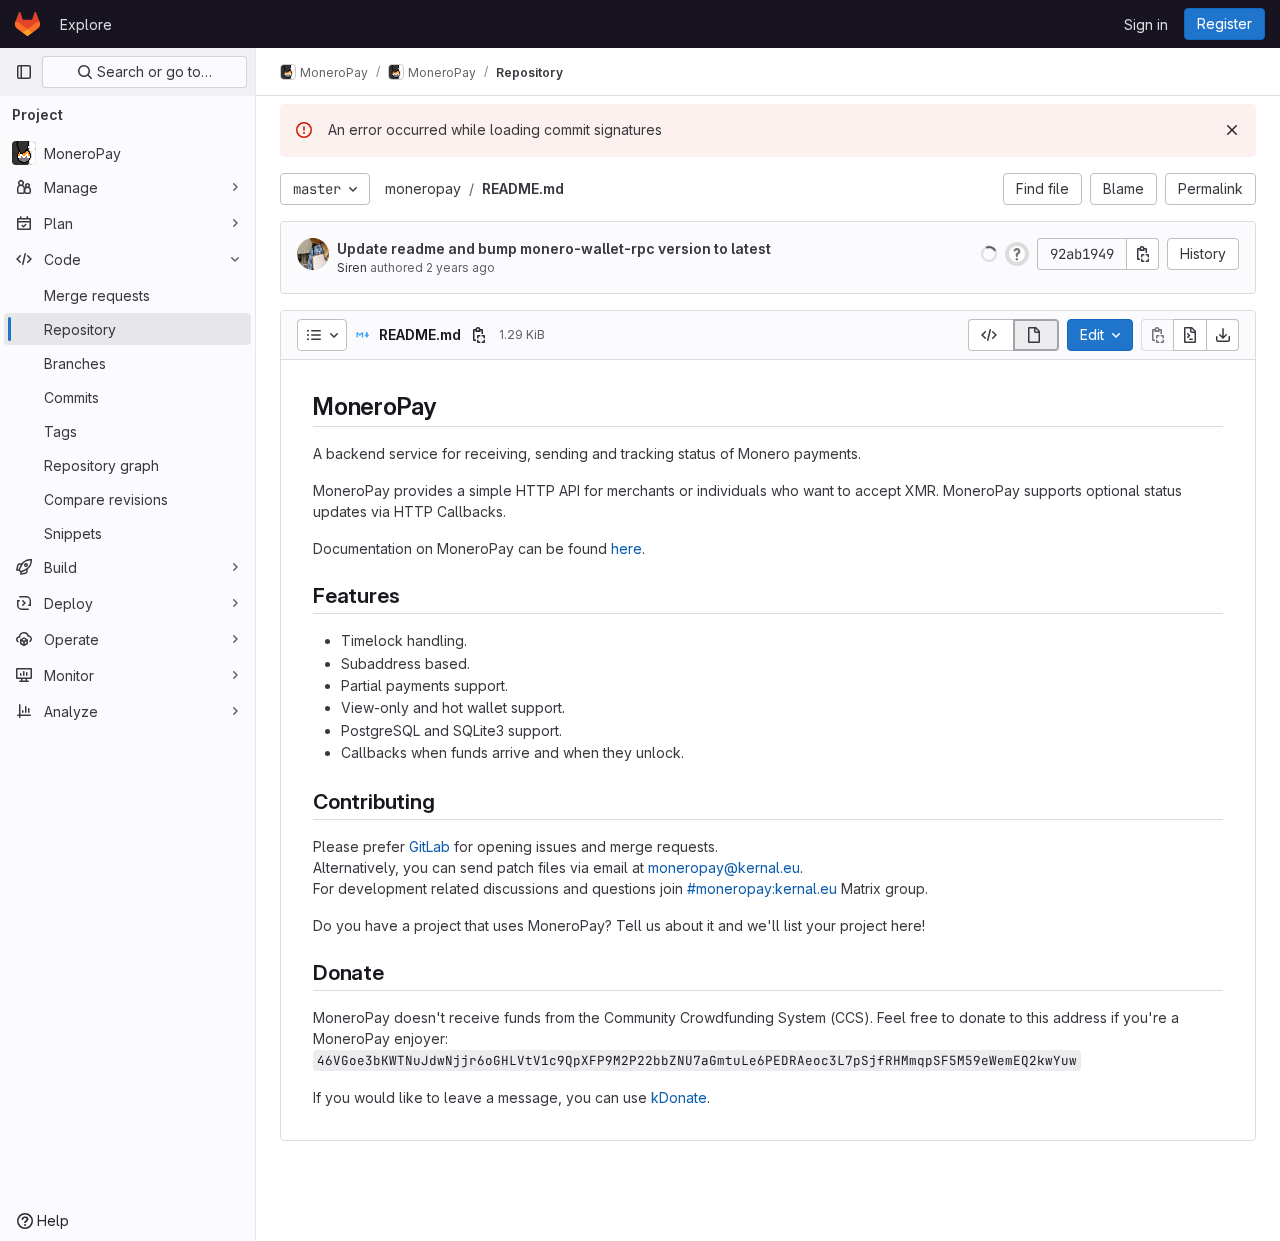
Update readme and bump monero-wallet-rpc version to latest (554, 248)
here (626, 548)
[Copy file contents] (1157, 335)
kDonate (679, 1097)
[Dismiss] (1232, 130)
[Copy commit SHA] (1143, 254)
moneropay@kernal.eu (724, 867)
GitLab (429, 846)
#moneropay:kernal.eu (762, 888)
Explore (86, 24)
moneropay (423, 188)
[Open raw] (1190, 335)
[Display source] (990, 335)
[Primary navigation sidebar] (24, 72)
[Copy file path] (479, 335)
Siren (352, 267)
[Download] (1223, 335)
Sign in (1146, 24)
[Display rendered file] (1036, 335)
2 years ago (460, 267)
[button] (989, 254)
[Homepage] (27, 24)
